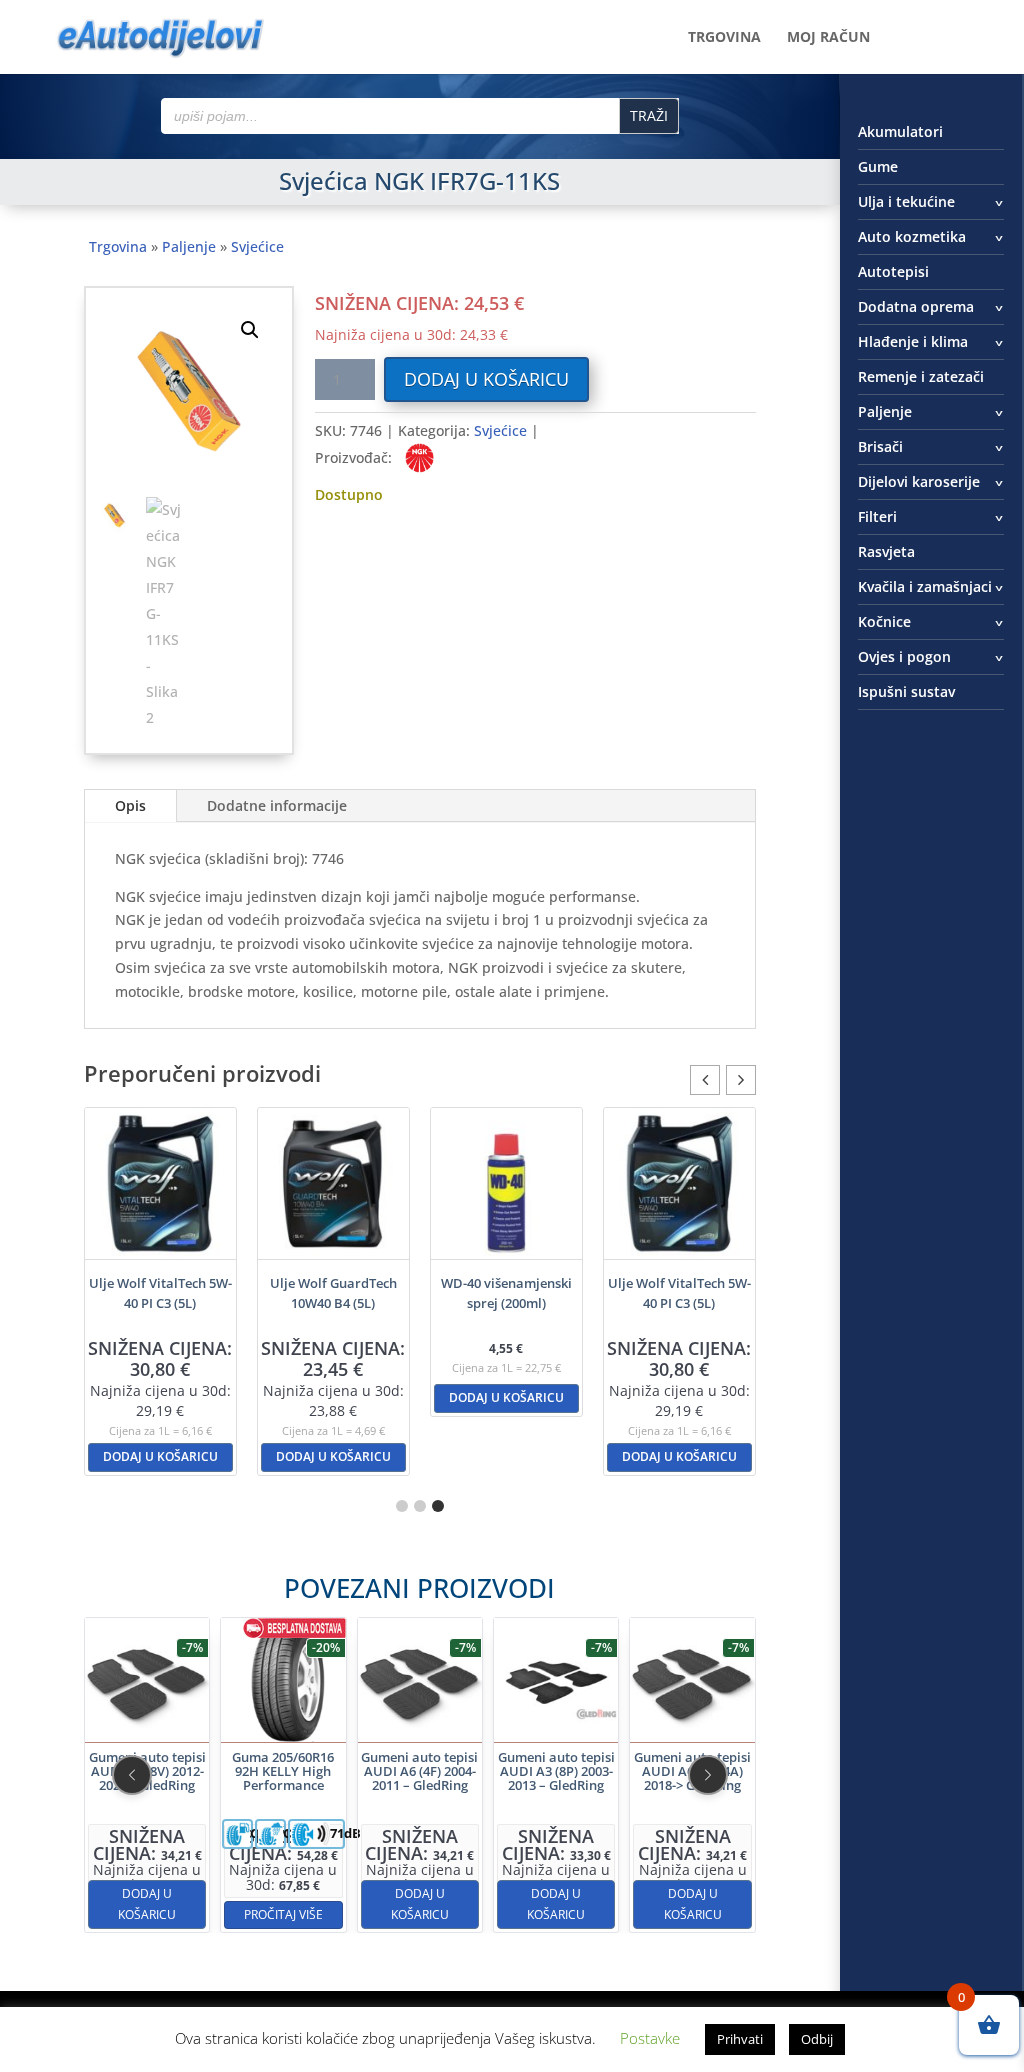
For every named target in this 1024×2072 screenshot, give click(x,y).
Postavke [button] (650, 2038)
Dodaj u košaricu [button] (160, 1456)
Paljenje (189, 246)
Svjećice (257, 246)
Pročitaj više (147, 1914)
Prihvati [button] (740, 2039)
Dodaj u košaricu (486, 379)
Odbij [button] (817, 2039)
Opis (130, 805)
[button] (250, 330)
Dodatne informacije (277, 805)
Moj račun (828, 38)
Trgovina (724, 38)
